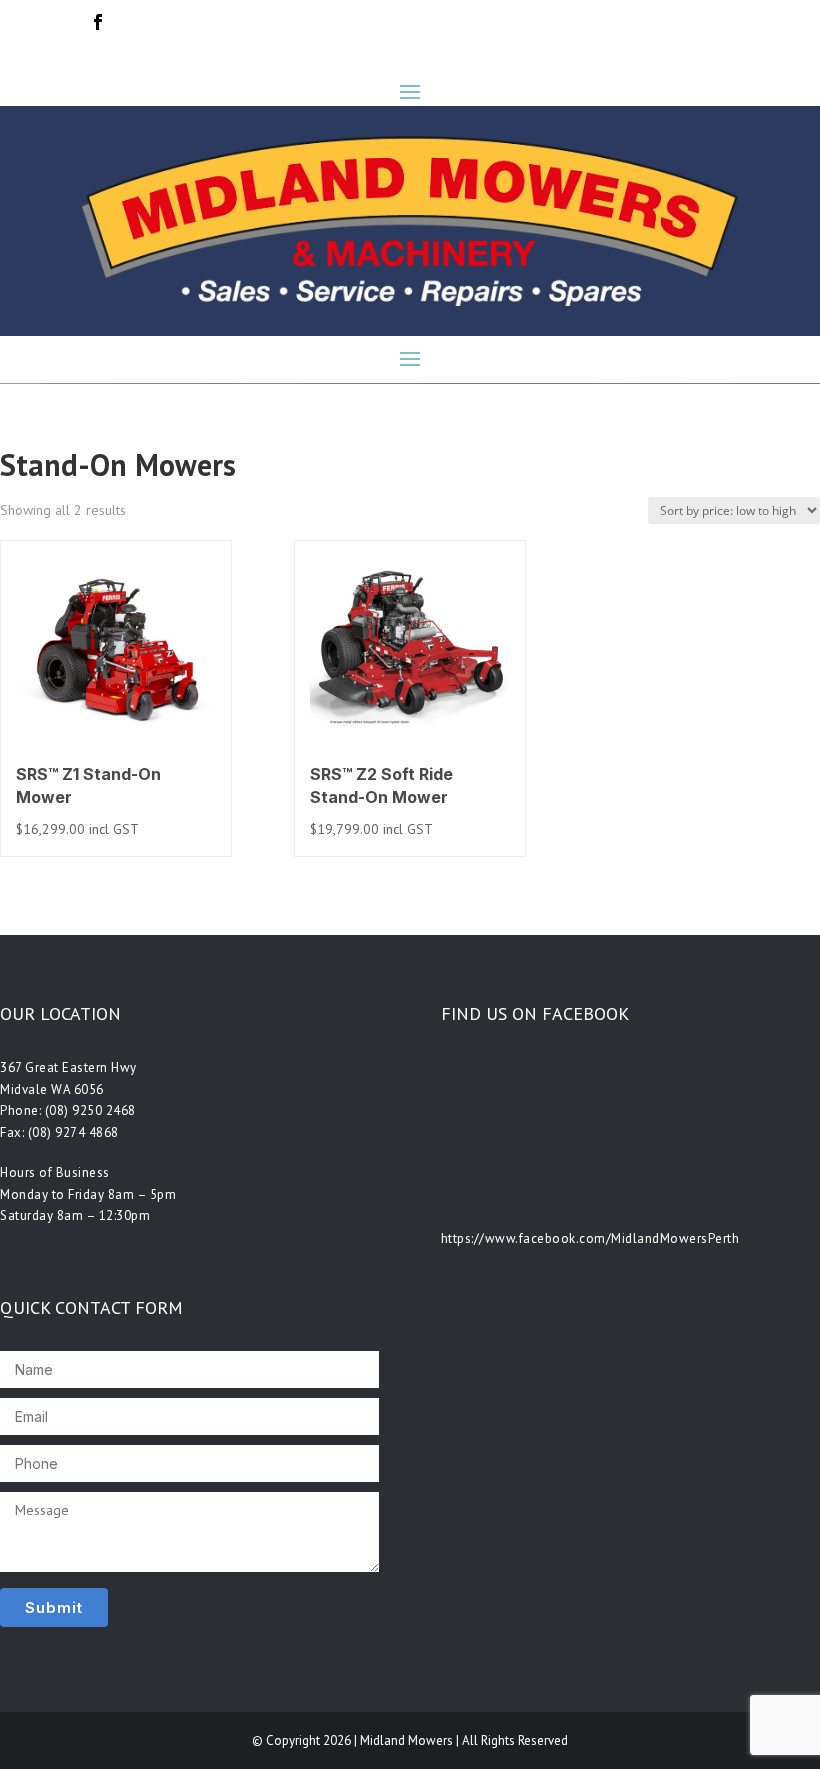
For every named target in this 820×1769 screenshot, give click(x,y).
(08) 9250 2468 (90, 1110)
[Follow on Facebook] (98, 22)
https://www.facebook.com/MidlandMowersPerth (590, 1238)
